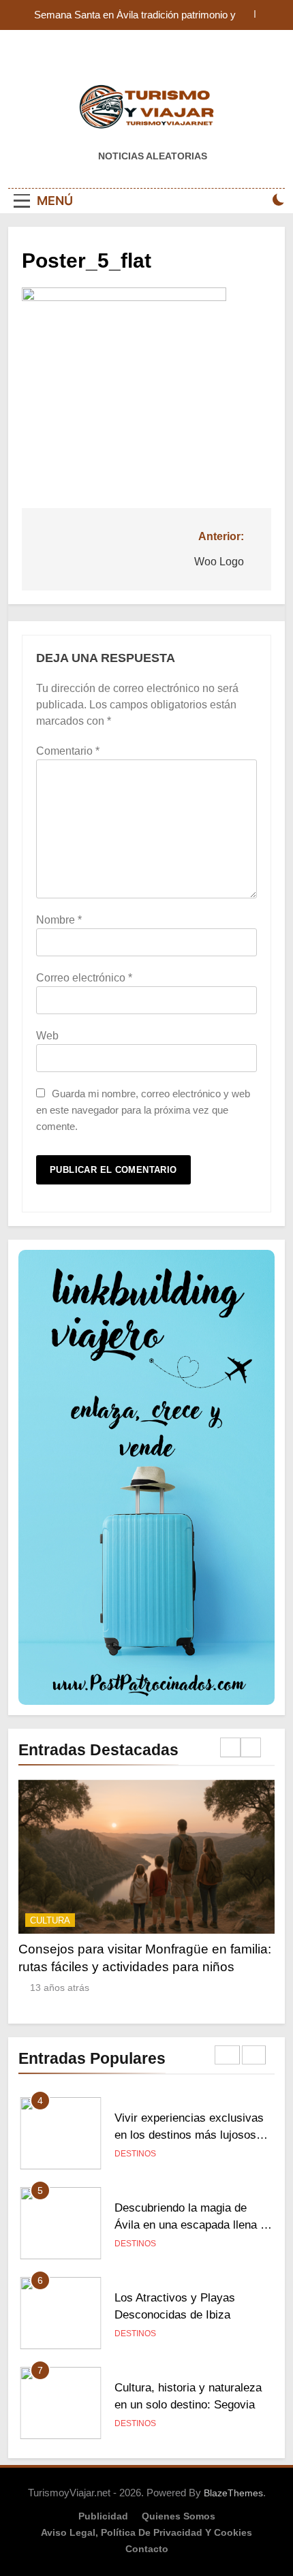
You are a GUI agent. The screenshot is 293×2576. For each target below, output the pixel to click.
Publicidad (103, 2516)
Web (47, 1036)
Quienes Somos (179, 2516)
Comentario (68, 751)
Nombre (59, 920)
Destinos (135, 2154)
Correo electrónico (84, 978)
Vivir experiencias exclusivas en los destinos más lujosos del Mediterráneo (189, 2135)
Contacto (147, 2549)
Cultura (50, 1920)
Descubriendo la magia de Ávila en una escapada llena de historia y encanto (194, 2225)
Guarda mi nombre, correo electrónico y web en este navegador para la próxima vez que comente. (143, 1110)
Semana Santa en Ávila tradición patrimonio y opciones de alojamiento (135, 15)
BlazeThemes (233, 2493)
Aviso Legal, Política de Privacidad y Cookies (146, 2532)
